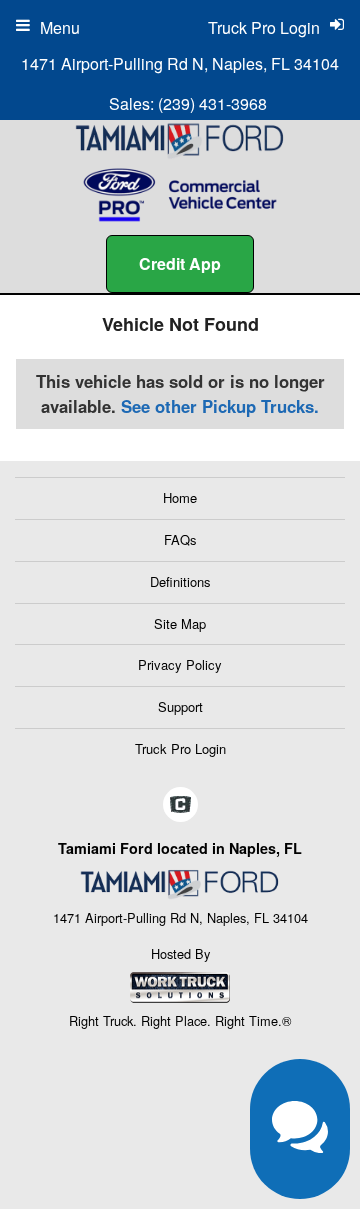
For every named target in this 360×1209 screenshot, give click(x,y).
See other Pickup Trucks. (220, 406)
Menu (60, 27)
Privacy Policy (180, 664)
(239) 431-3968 (212, 103)
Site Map (180, 623)
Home (180, 497)
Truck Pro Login (180, 748)
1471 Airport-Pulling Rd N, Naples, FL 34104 (180, 63)
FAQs (180, 539)
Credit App (180, 263)
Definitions (180, 581)
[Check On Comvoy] (180, 805)
